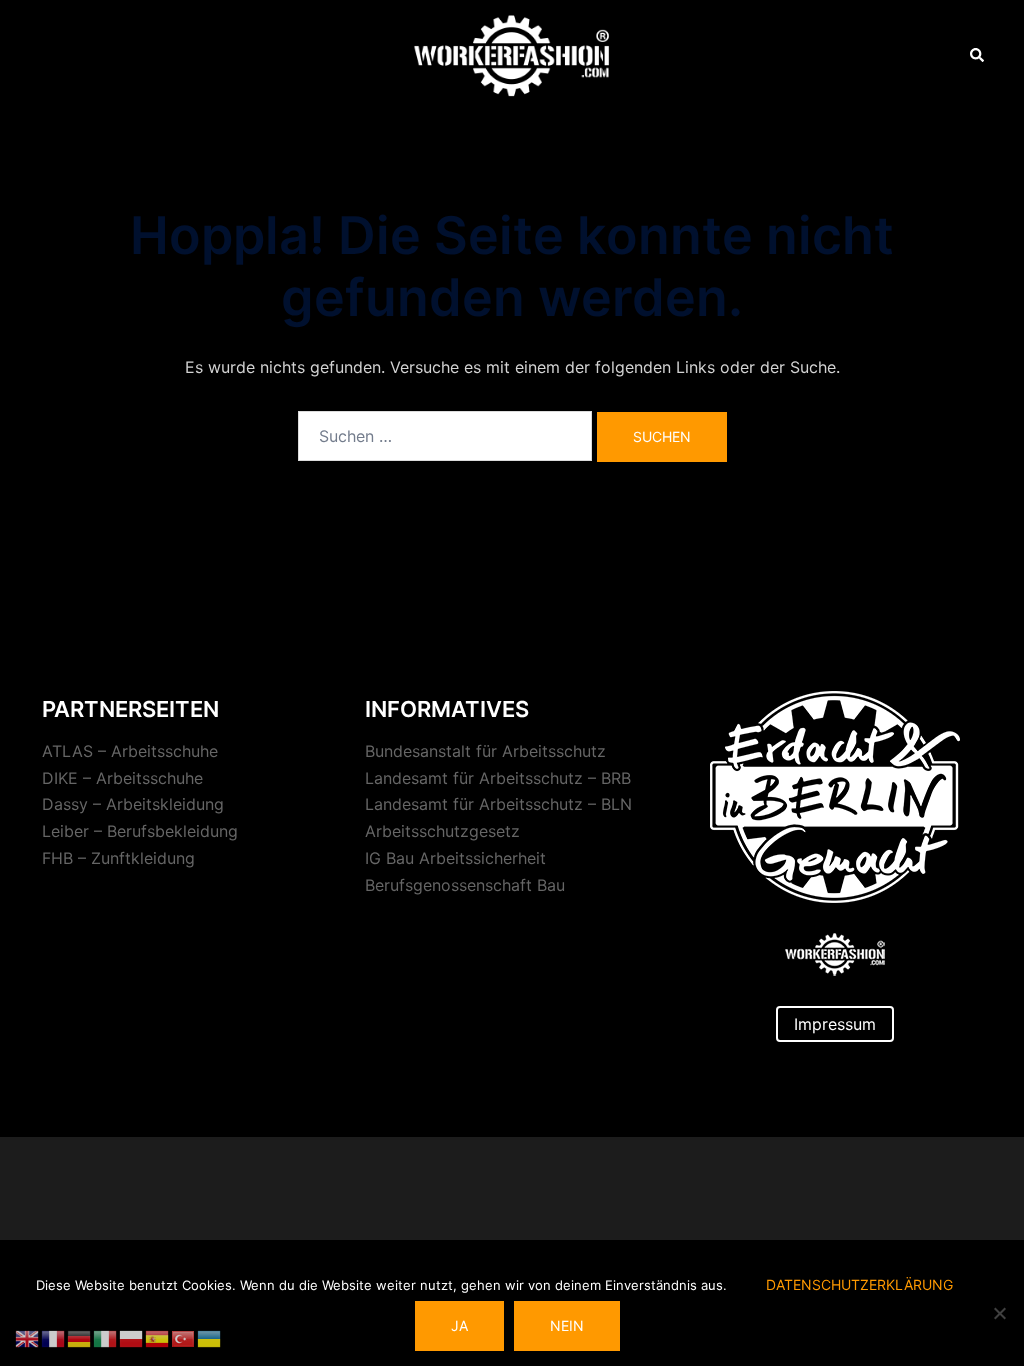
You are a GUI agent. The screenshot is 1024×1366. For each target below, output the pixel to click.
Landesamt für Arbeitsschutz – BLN (498, 804)
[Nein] (999, 1313)
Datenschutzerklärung (859, 1284)
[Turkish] (184, 1337)
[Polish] (132, 1337)
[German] (80, 1337)
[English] (28, 1337)
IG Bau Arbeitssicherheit (455, 858)
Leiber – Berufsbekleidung (140, 831)
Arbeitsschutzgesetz (442, 831)
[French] (54, 1337)
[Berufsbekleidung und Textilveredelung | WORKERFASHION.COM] (511, 54)
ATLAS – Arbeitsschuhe (130, 751)
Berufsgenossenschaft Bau (465, 885)
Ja (459, 1325)
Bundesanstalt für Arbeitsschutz (485, 751)
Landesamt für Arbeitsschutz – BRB (498, 778)
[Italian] (106, 1337)
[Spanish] (158, 1337)
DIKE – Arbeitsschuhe (122, 778)
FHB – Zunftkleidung (118, 858)
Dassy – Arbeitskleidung (133, 804)
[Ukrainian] (210, 1337)
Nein (567, 1325)
